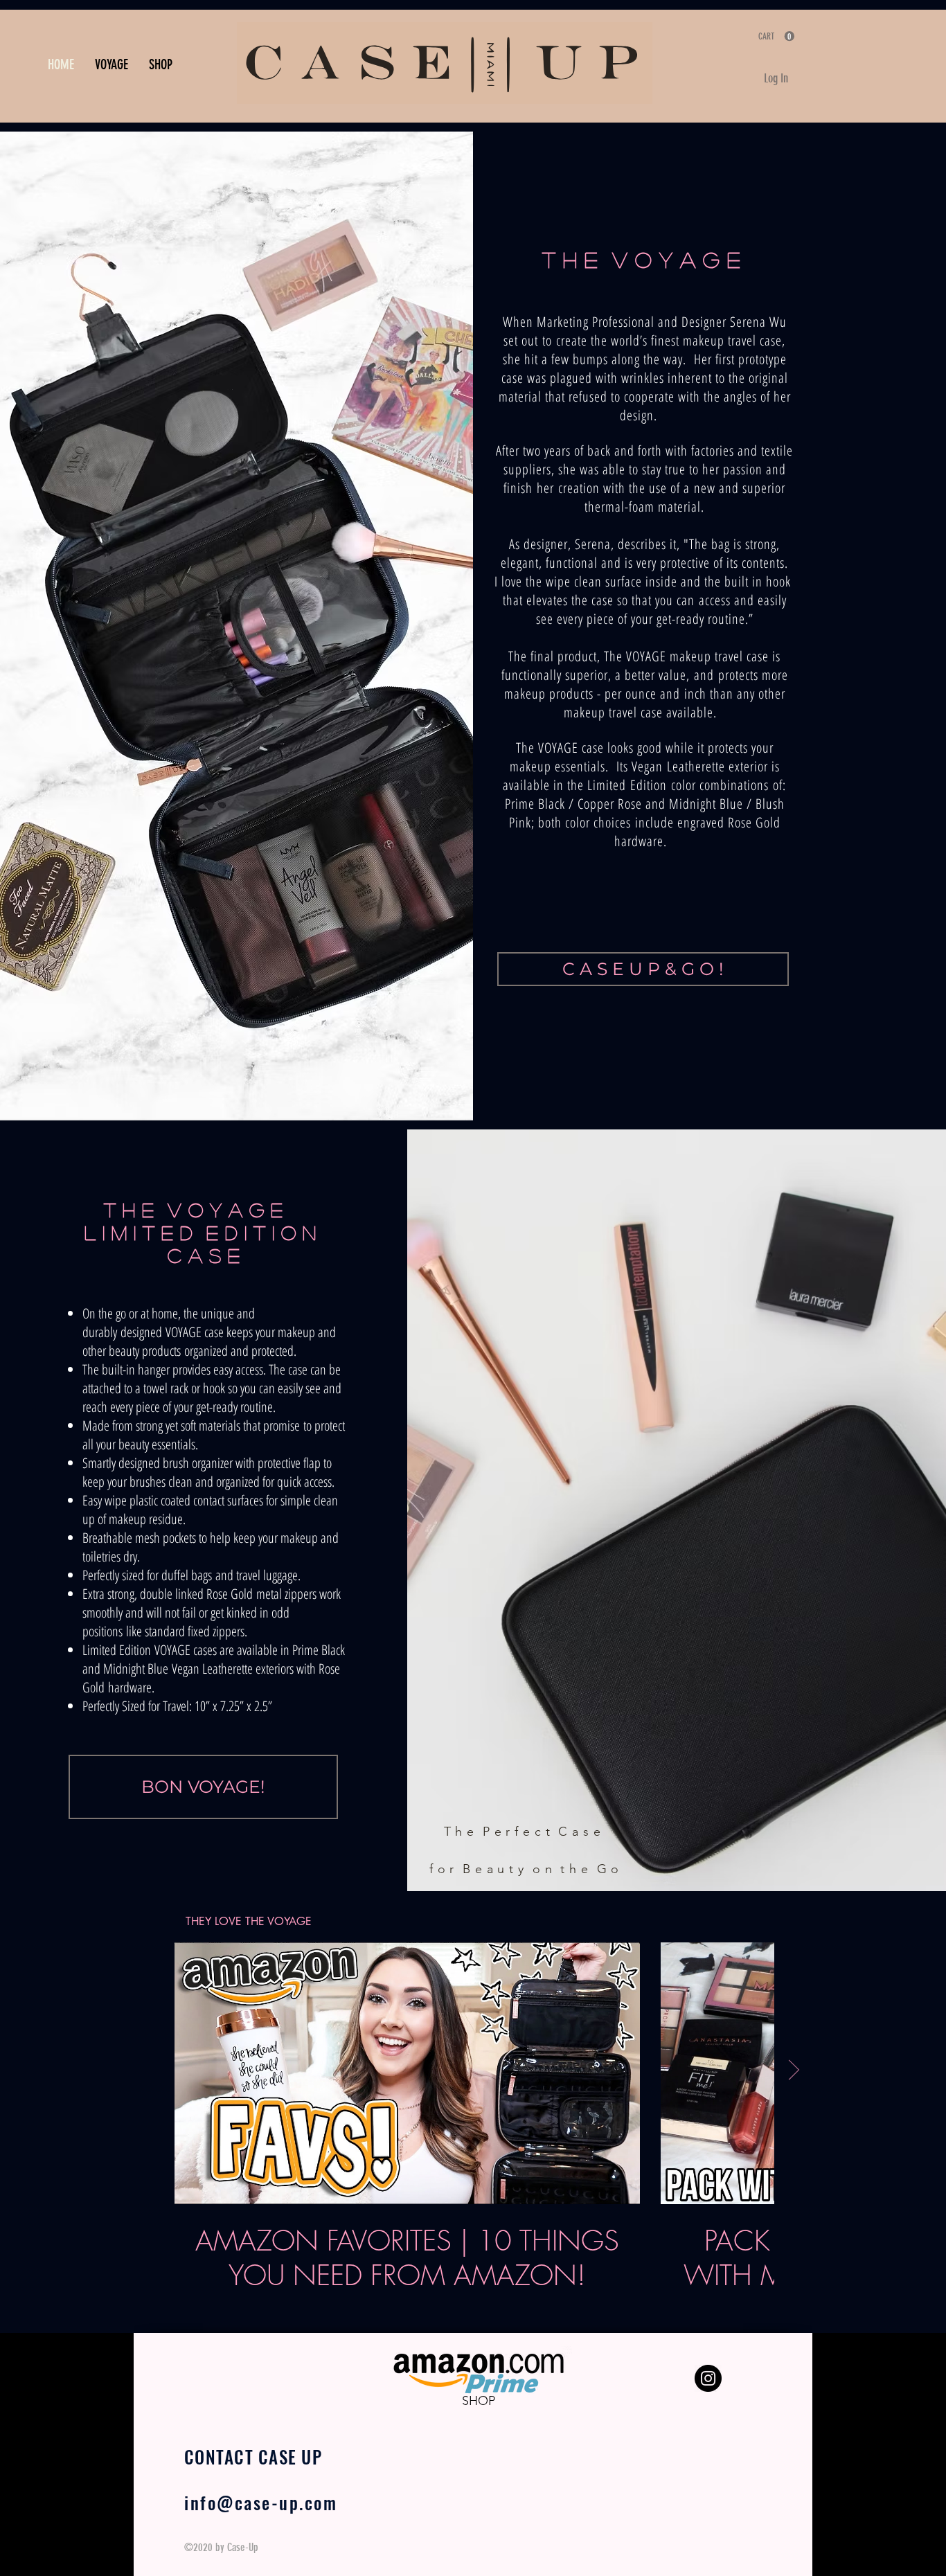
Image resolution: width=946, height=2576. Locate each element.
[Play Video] (407, 2073)
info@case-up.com (261, 2502)
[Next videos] (793, 2070)
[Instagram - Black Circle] (708, 2378)
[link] (776, 36)
